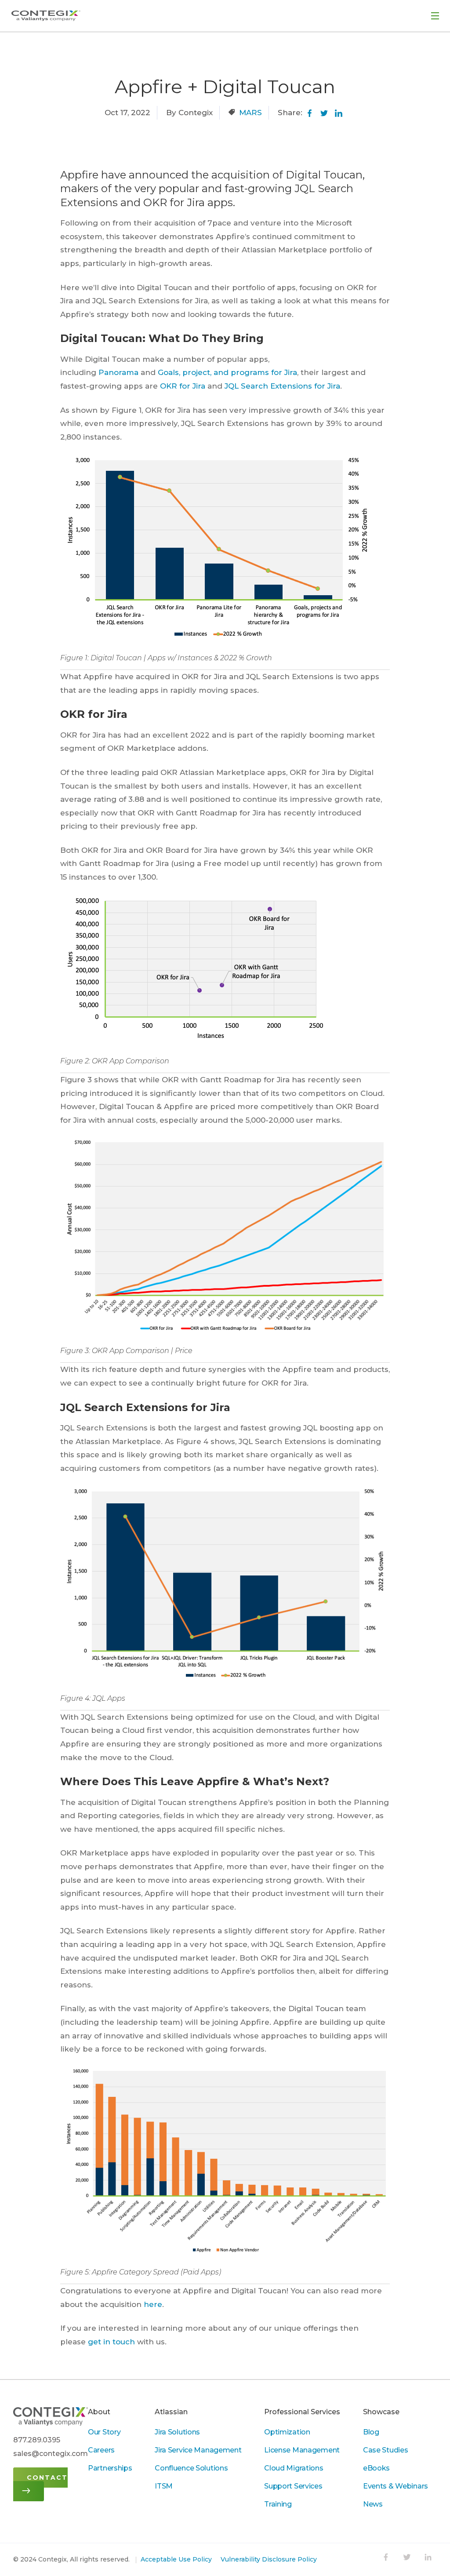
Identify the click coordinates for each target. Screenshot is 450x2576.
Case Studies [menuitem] (386, 2450)
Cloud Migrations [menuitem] (294, 2468)
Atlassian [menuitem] (171, 2412)
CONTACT (47, 2478)
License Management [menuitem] (302, 2450)
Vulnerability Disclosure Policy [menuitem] (269, 2559)
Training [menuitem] (278, 2504)
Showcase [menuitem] (381, 2412)
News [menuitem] (373, 2504)
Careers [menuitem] (101, 2450)
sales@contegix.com (51, 2454)
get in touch (111, 2342)
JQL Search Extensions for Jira (282, 386)
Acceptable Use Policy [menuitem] (176, 2559)
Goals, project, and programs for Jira (227, 372)
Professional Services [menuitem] (302, 2412)
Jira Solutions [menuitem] (177, 2432)
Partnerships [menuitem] (110, 2468)
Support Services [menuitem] (293, 2486)
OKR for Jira (183, 386)
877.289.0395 (37, 2440)
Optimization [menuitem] (287, 2432)
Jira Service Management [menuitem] (198, 2450)
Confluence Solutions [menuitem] (191, 2468)
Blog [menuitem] (371, 2432)
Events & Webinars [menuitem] (396, 2486)
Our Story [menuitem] (104, 2432)
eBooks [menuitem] (376, 2468)
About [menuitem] (99, 2412)
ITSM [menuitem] (164, 2486)
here (153, 2304)
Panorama (118, 372)
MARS (250, 113)
